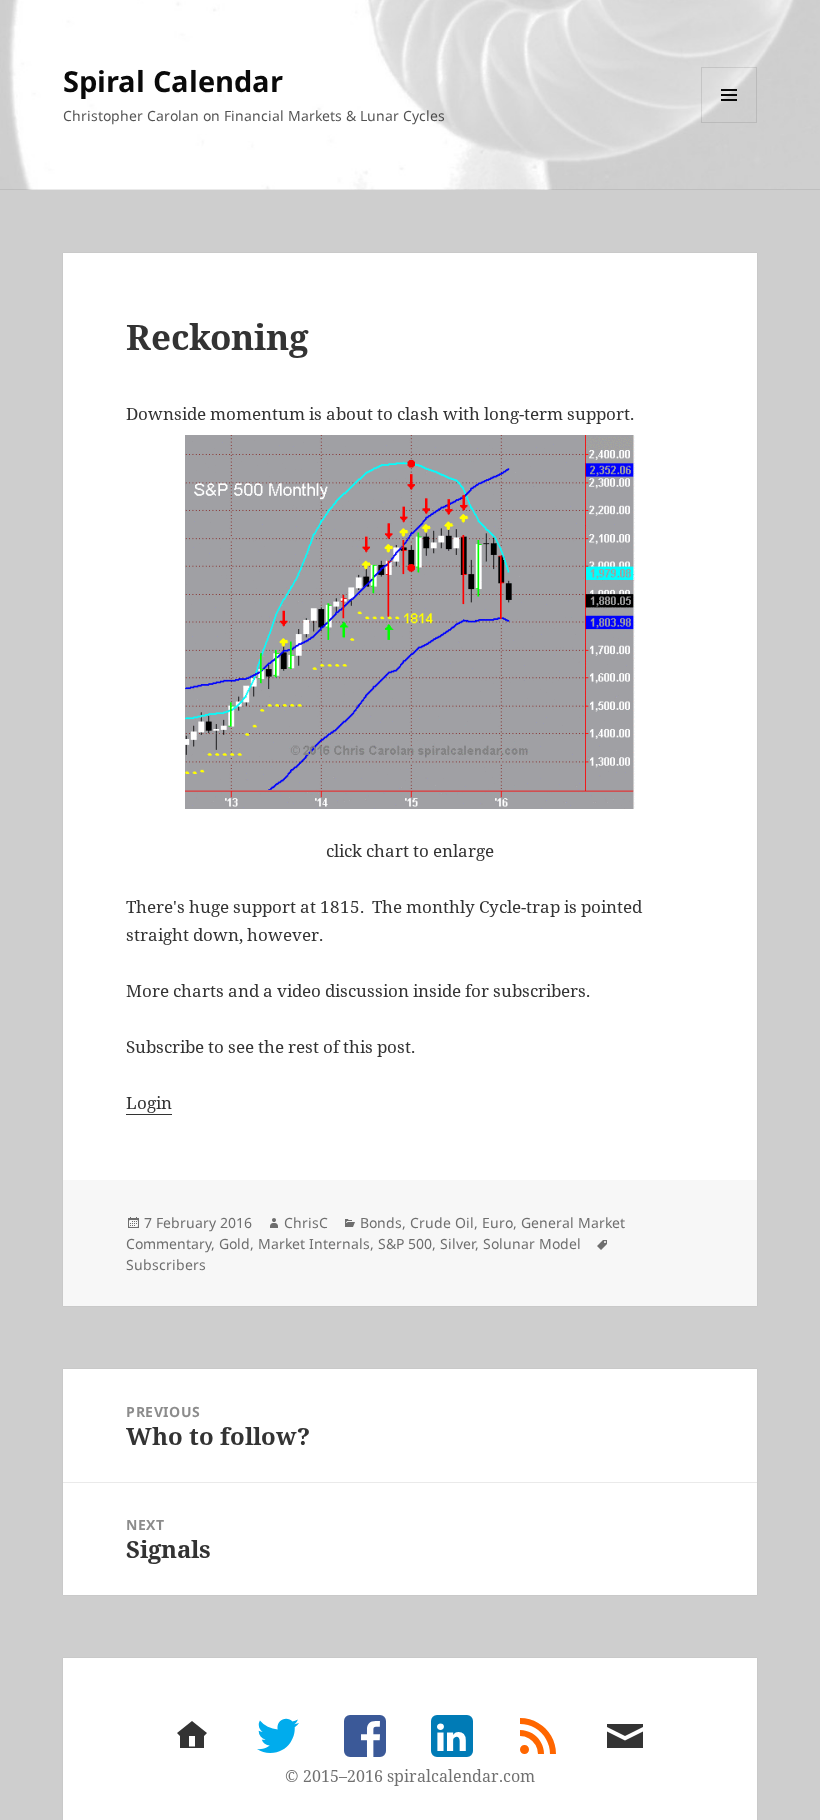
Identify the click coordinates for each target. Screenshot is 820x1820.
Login (149, 1102)
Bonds (381, 1222)
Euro (497, 1222)
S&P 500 (405, 1243)
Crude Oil (442, 1222)
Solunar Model (532, 1243)
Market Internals (314, 1243)
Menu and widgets (729, 122)
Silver (457, 1243)
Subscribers (166, 1264)
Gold (234, 1243)
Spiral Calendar (173, 80)
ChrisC (306, 1222)
